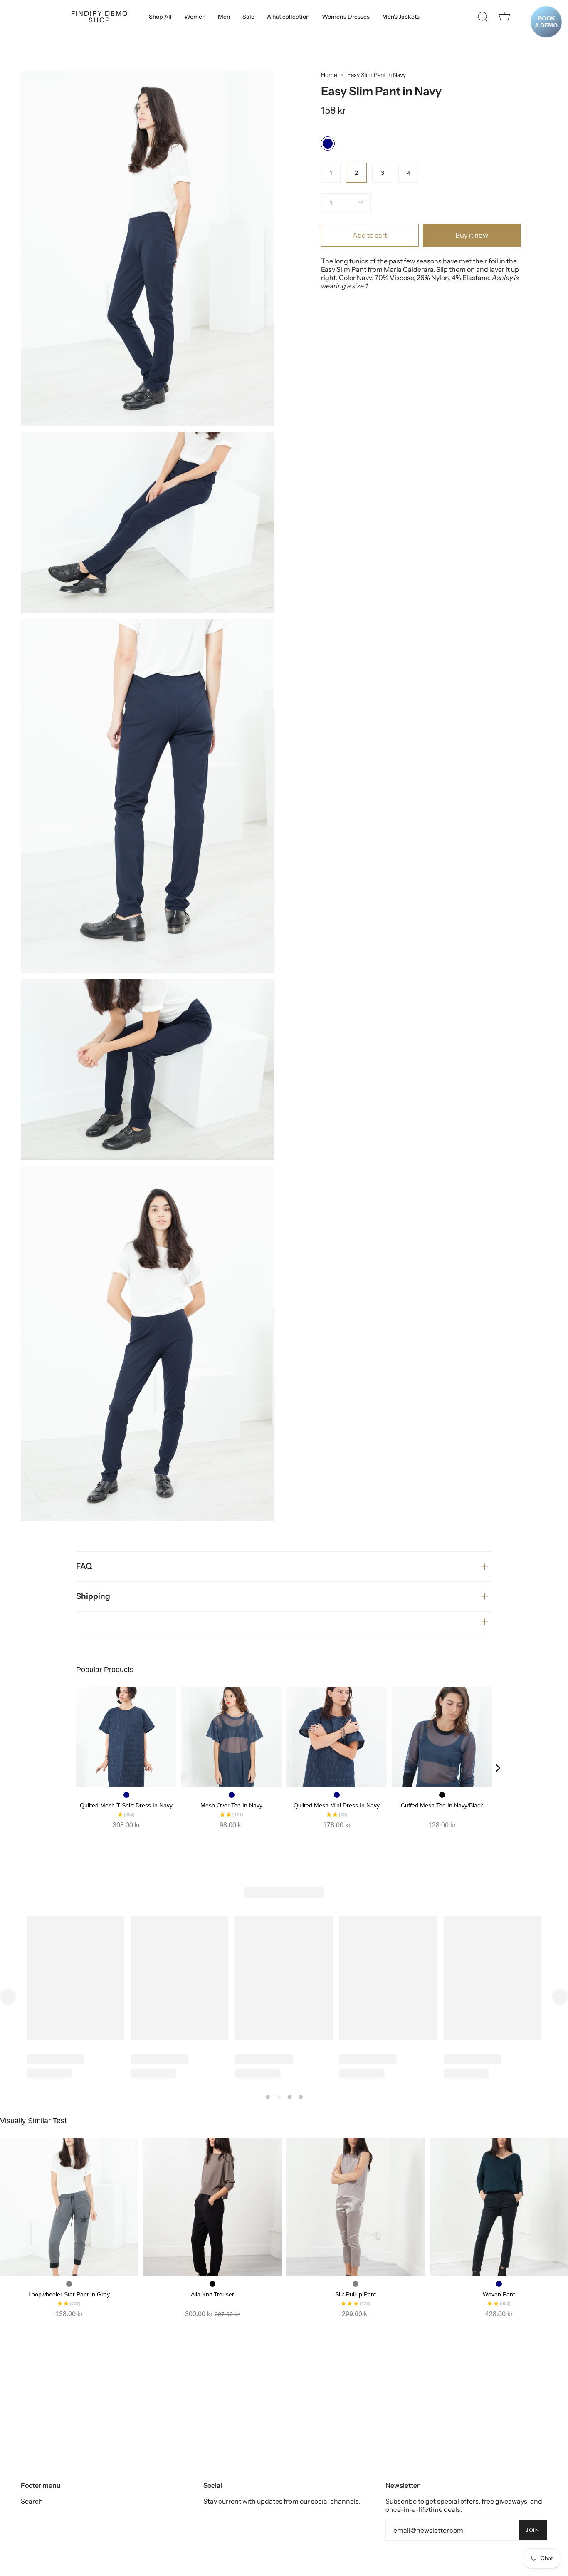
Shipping (93, 1596)
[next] (498, 1768)
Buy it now (472, 235)
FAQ (84, 1566)
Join (533, 2530)
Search (32, 2501)
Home (329, 75)
